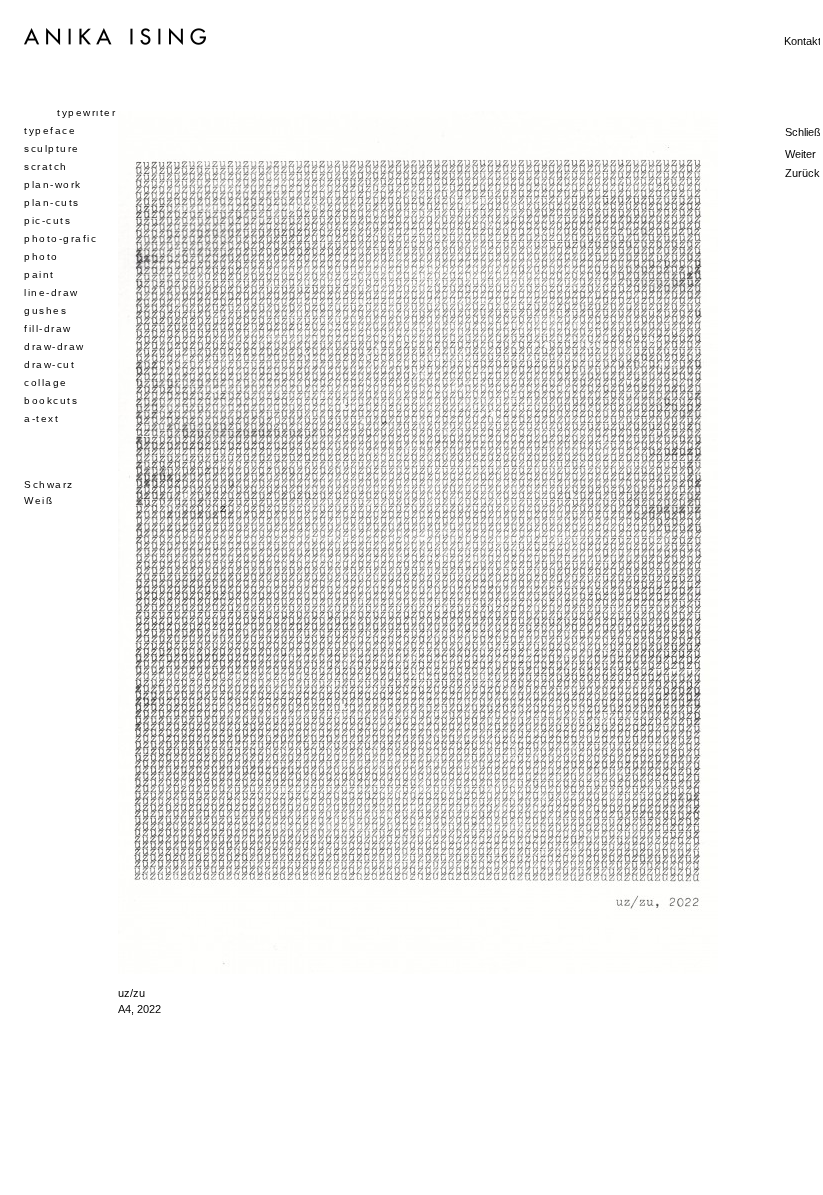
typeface (50, 130)
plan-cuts (52, 202)
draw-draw (54, 346)
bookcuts (51, 400)
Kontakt (802, 41)
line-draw (51, 292)
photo (41, 256)
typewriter (86, 112)
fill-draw (48, 328)
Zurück (802, 173)
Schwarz (49, 484)
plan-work (53, 184)
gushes (45, 310)
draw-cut (49, 364)
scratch (46, 166)
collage (46, 382)
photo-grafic (60, 238)
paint (39, 274)
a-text (41, 418)
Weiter (800, 154)
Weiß (38, 500)
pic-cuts (47, 220)
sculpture (52, 148)
